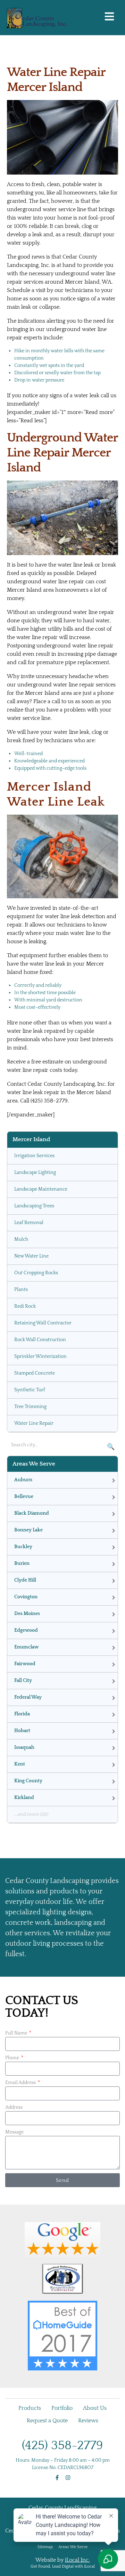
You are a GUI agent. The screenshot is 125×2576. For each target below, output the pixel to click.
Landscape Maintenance (41, 1189)
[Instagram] (68, 2478)
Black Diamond (32, 1513)
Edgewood (26, 1630)
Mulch (21, 1239)
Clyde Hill (25, 1580)
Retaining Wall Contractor (43, 1323)
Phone (13, 2058)
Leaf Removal (29, 1223)
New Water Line (31, 1256)
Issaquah (24, 1747)
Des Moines (27, 1614)
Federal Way (28, 1697)
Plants (21, 1290)
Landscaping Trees (34, 1206)
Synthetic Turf (30, 1390)
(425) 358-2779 (62, 2445)
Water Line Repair (34, 1423)
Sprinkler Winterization (40, 1356)
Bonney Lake (28, 1530)
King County (28, 1781)
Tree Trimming (30, 1407)
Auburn (23, 1480)
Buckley (23, 1547)
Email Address (21, 2083)
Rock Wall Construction (40, 1340)
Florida (22, 1714)
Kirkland (24, 1798)
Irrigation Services (34, 1156)
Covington (26, 1597)
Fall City (23, 1681)
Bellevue (24, 1497)
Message (14, 2132)
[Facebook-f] (57, 2478)
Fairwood (25, 1664)
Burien (22, 1563)
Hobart (22, 1731)
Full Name (17, 2033)
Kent (20, 1764)
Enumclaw (26, 1647)
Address (14, 2107)
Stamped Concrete (35, 1373)
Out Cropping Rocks (36, 1273)
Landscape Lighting (35, 1172)
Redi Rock (25, 1306)
